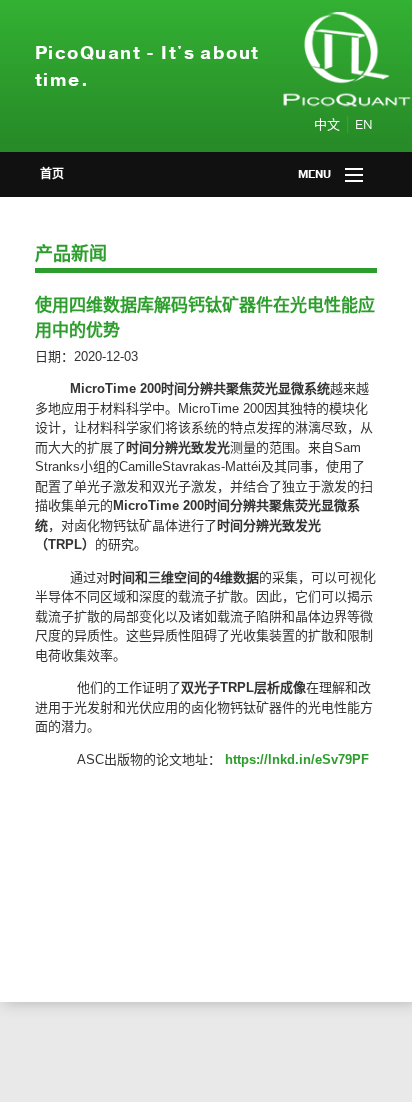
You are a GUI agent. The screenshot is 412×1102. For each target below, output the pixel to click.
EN (364, 125)
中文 (327, 125)
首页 (52, 174)
